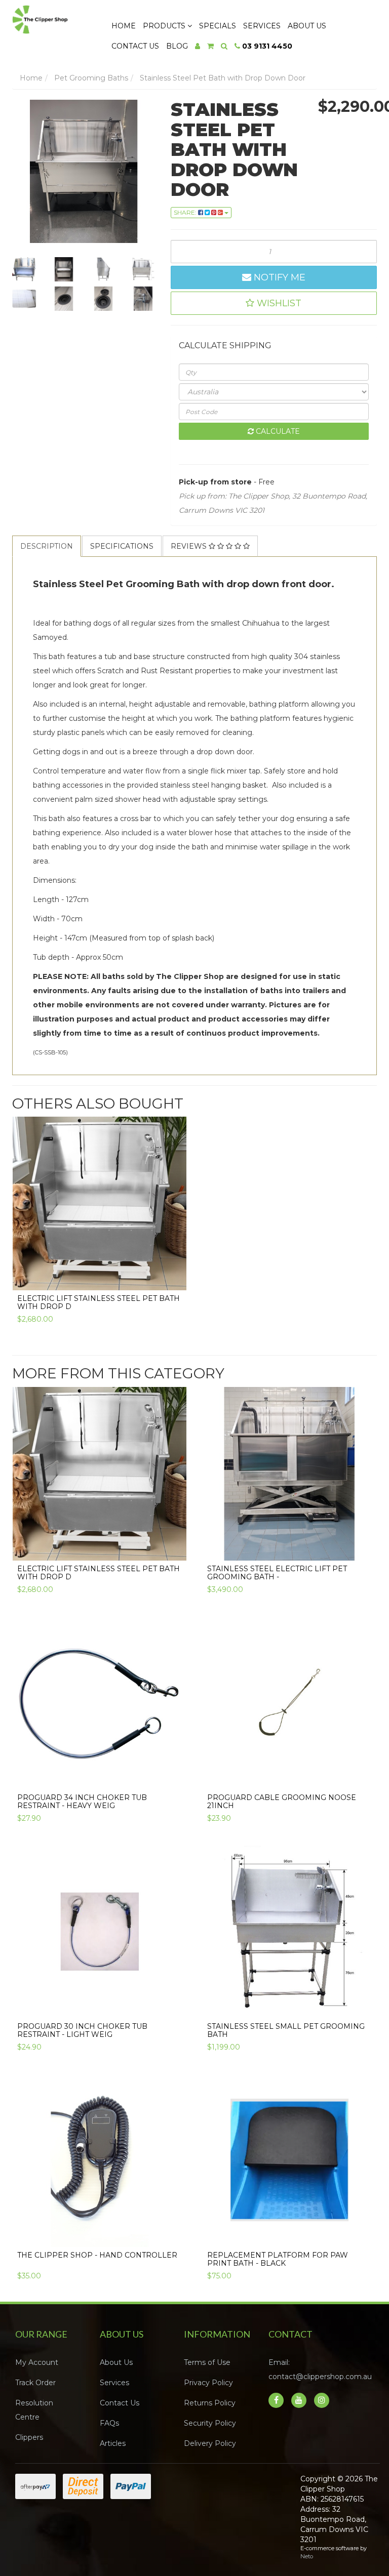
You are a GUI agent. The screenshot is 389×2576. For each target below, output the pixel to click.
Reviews (190, 546)
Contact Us (135, 46)
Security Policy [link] (210, 2423)
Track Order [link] (35, 2383)
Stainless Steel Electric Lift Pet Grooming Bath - (277, 1572)
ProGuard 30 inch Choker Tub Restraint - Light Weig (82, 2030)
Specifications (122, 546)
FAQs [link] (109, 2423)
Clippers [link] (29, 2437)
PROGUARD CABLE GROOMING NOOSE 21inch (282, 1801)
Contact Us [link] (120, 2403)
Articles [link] (113, 2443)
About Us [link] (116, 2362)
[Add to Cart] (173, 1275)
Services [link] (114, 2383)
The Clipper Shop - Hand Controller (97, 2255)
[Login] (198, 46)
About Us (307, 26)
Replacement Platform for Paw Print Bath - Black (278, 2259)
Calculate (277, 431)
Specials (218, 26)
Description (47, 546)
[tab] (47, 546)
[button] (274, 303)
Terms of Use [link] (207, 2362)
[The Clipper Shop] (52, 17)
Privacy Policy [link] (208, 2383)
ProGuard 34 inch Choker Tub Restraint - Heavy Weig (82, 1801)
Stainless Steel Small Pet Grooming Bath (286, 2030)
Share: (186, 212)
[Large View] (24, 269)
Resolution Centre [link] (34, 2410)
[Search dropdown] (224, 46)
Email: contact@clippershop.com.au (320, 2369)
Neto (307, 2556)
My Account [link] (37, 2362)
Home (124, 26)
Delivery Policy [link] (210, 2443)
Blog (177, 46)
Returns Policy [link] (210, 2403)
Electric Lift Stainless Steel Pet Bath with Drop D (99, 1302)
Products (165, 26)
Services (262, 26)
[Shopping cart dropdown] (210, 46)
